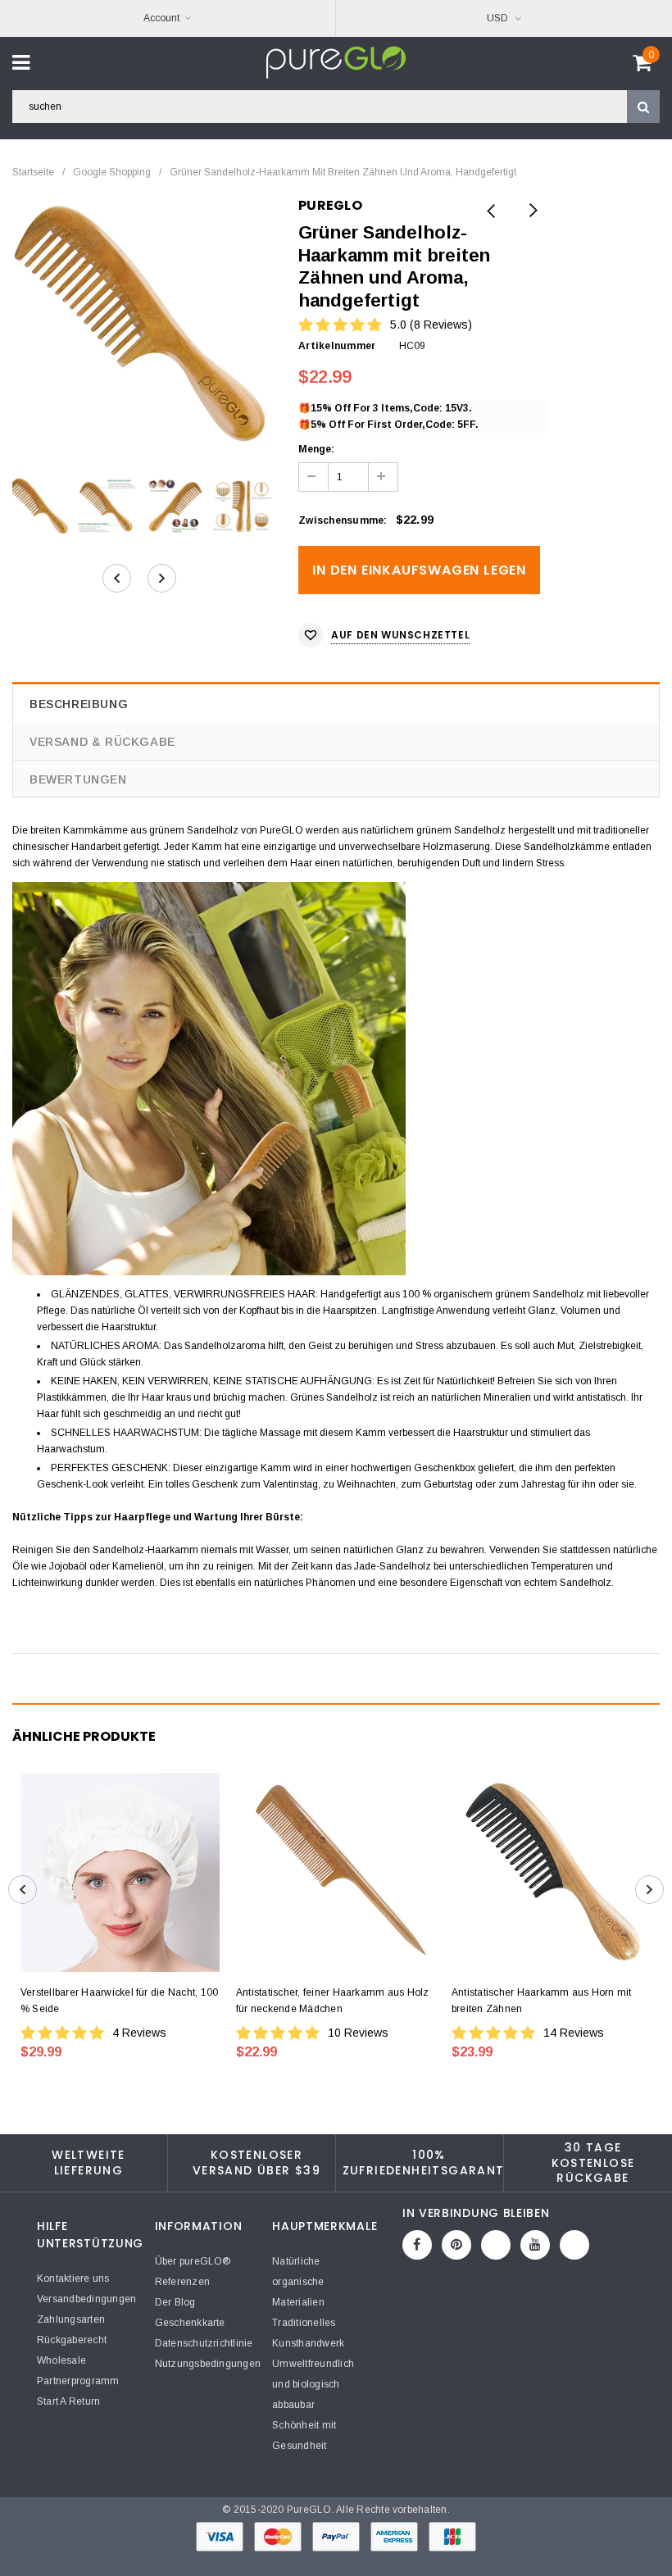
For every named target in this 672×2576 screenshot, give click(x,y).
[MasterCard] (279, 2536)
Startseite (33, 172)
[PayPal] (337, 2536)
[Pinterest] (456, 2245)
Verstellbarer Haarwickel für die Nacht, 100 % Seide (119, 2001)
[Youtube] (535, 2245)
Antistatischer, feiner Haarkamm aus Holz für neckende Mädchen (333, 2001)
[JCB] (452, 2536)
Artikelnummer (337, 346)
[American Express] (395, 2536)
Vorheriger (491, 212)
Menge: (316, 449)
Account (161, 18)
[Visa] (221, 2536)
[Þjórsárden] (574, 2245)
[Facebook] (417, 2245)
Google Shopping (112, 172)
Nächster (532, 212)
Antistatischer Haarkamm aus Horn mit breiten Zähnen (542, 2001)
